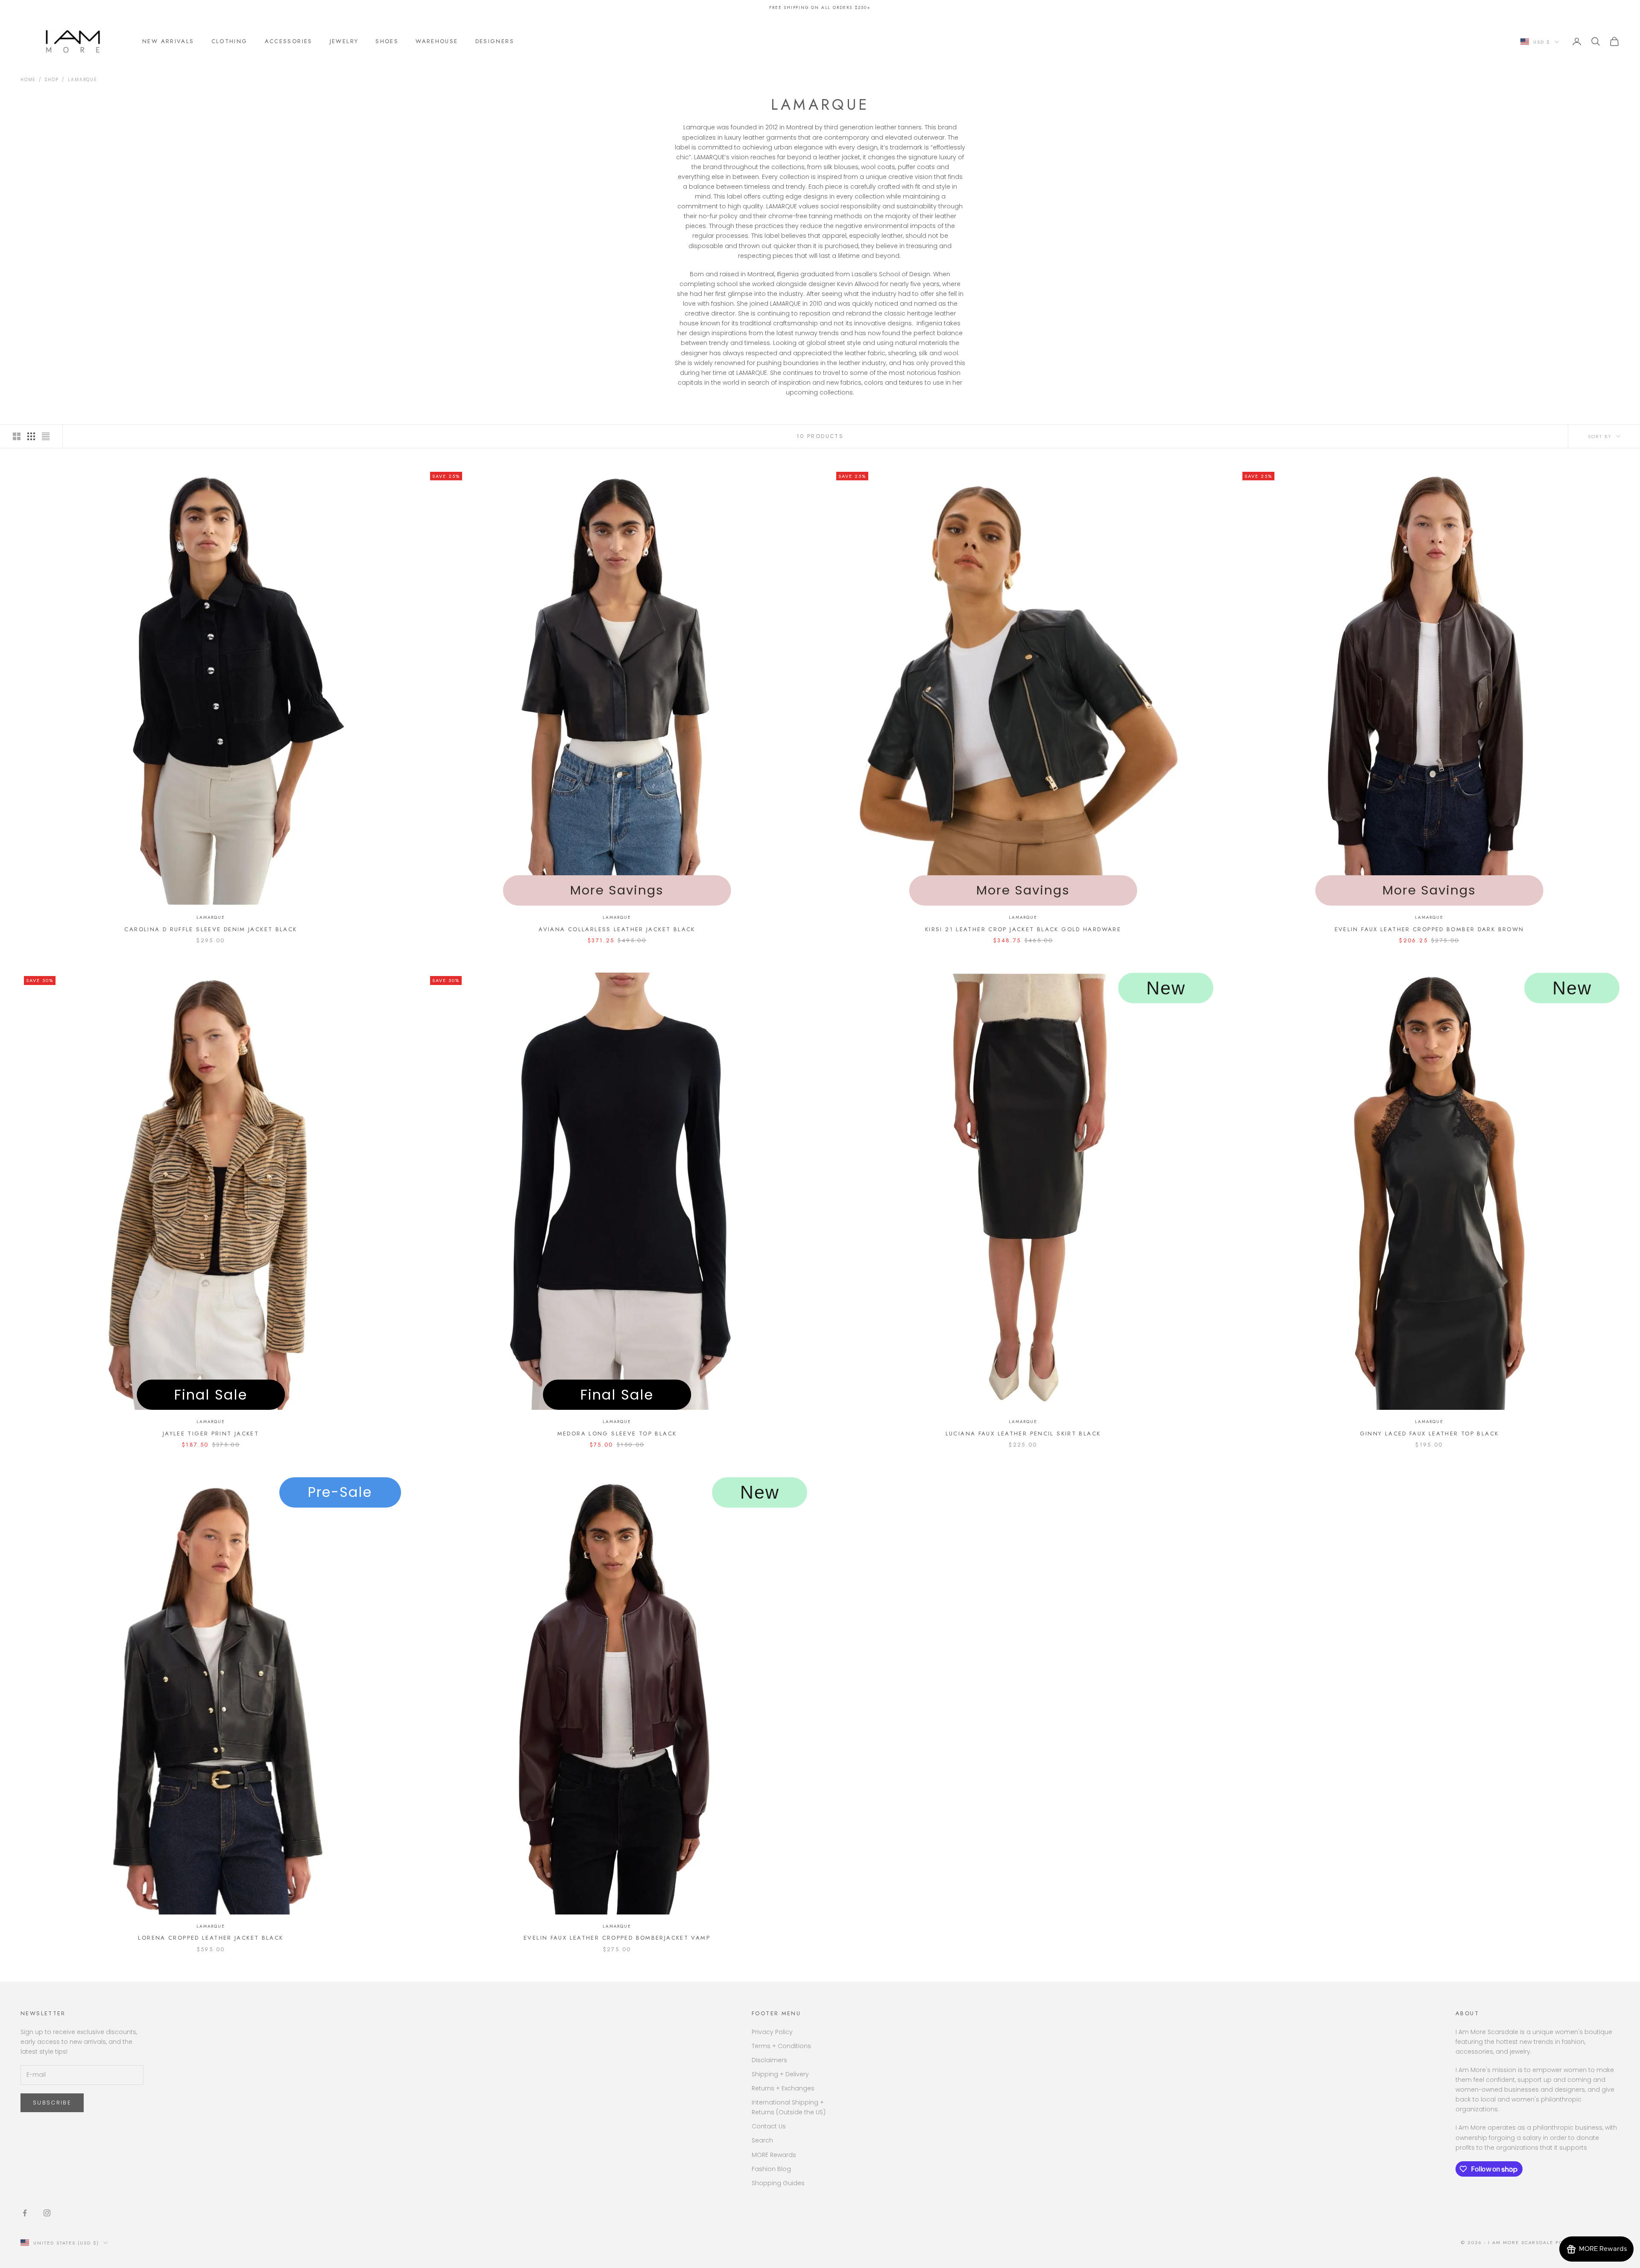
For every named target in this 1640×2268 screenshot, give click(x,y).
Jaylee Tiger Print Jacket (211, 1434)
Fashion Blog (771, 2169)
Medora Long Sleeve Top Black (617, 1434)
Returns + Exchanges (783, 2088)
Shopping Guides (778, 2183)
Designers (495, 41)
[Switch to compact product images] (46, 436)
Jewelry (344, 41)
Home (28, 80)
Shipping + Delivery (780, 2074)
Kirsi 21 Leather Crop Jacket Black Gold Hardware (1023, 929)
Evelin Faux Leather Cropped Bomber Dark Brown (1429, 929)
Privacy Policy (772, 2032)
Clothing (230, 41)
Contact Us (769, 2126)
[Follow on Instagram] (47, 2213)
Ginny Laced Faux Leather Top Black (1429, 1434)
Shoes (387, 41)
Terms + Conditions (781, 2046)
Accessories (289, 41)
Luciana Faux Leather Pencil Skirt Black (1023, 1434)
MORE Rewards (774, 2155)
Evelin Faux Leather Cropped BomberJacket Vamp (617, 1938)
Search (762, 2140)
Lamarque (82, 80)
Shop (52, 80)
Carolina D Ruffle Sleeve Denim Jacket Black (211, 929)
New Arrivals (168, 41)
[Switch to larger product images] (17, 436)
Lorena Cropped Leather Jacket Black (211, 1938)
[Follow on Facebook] (25, 2213)
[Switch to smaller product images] (31, 436)
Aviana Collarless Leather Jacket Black (617, 929)
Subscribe (52, 2103)
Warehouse (437, 41)
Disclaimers (769, 2060)
